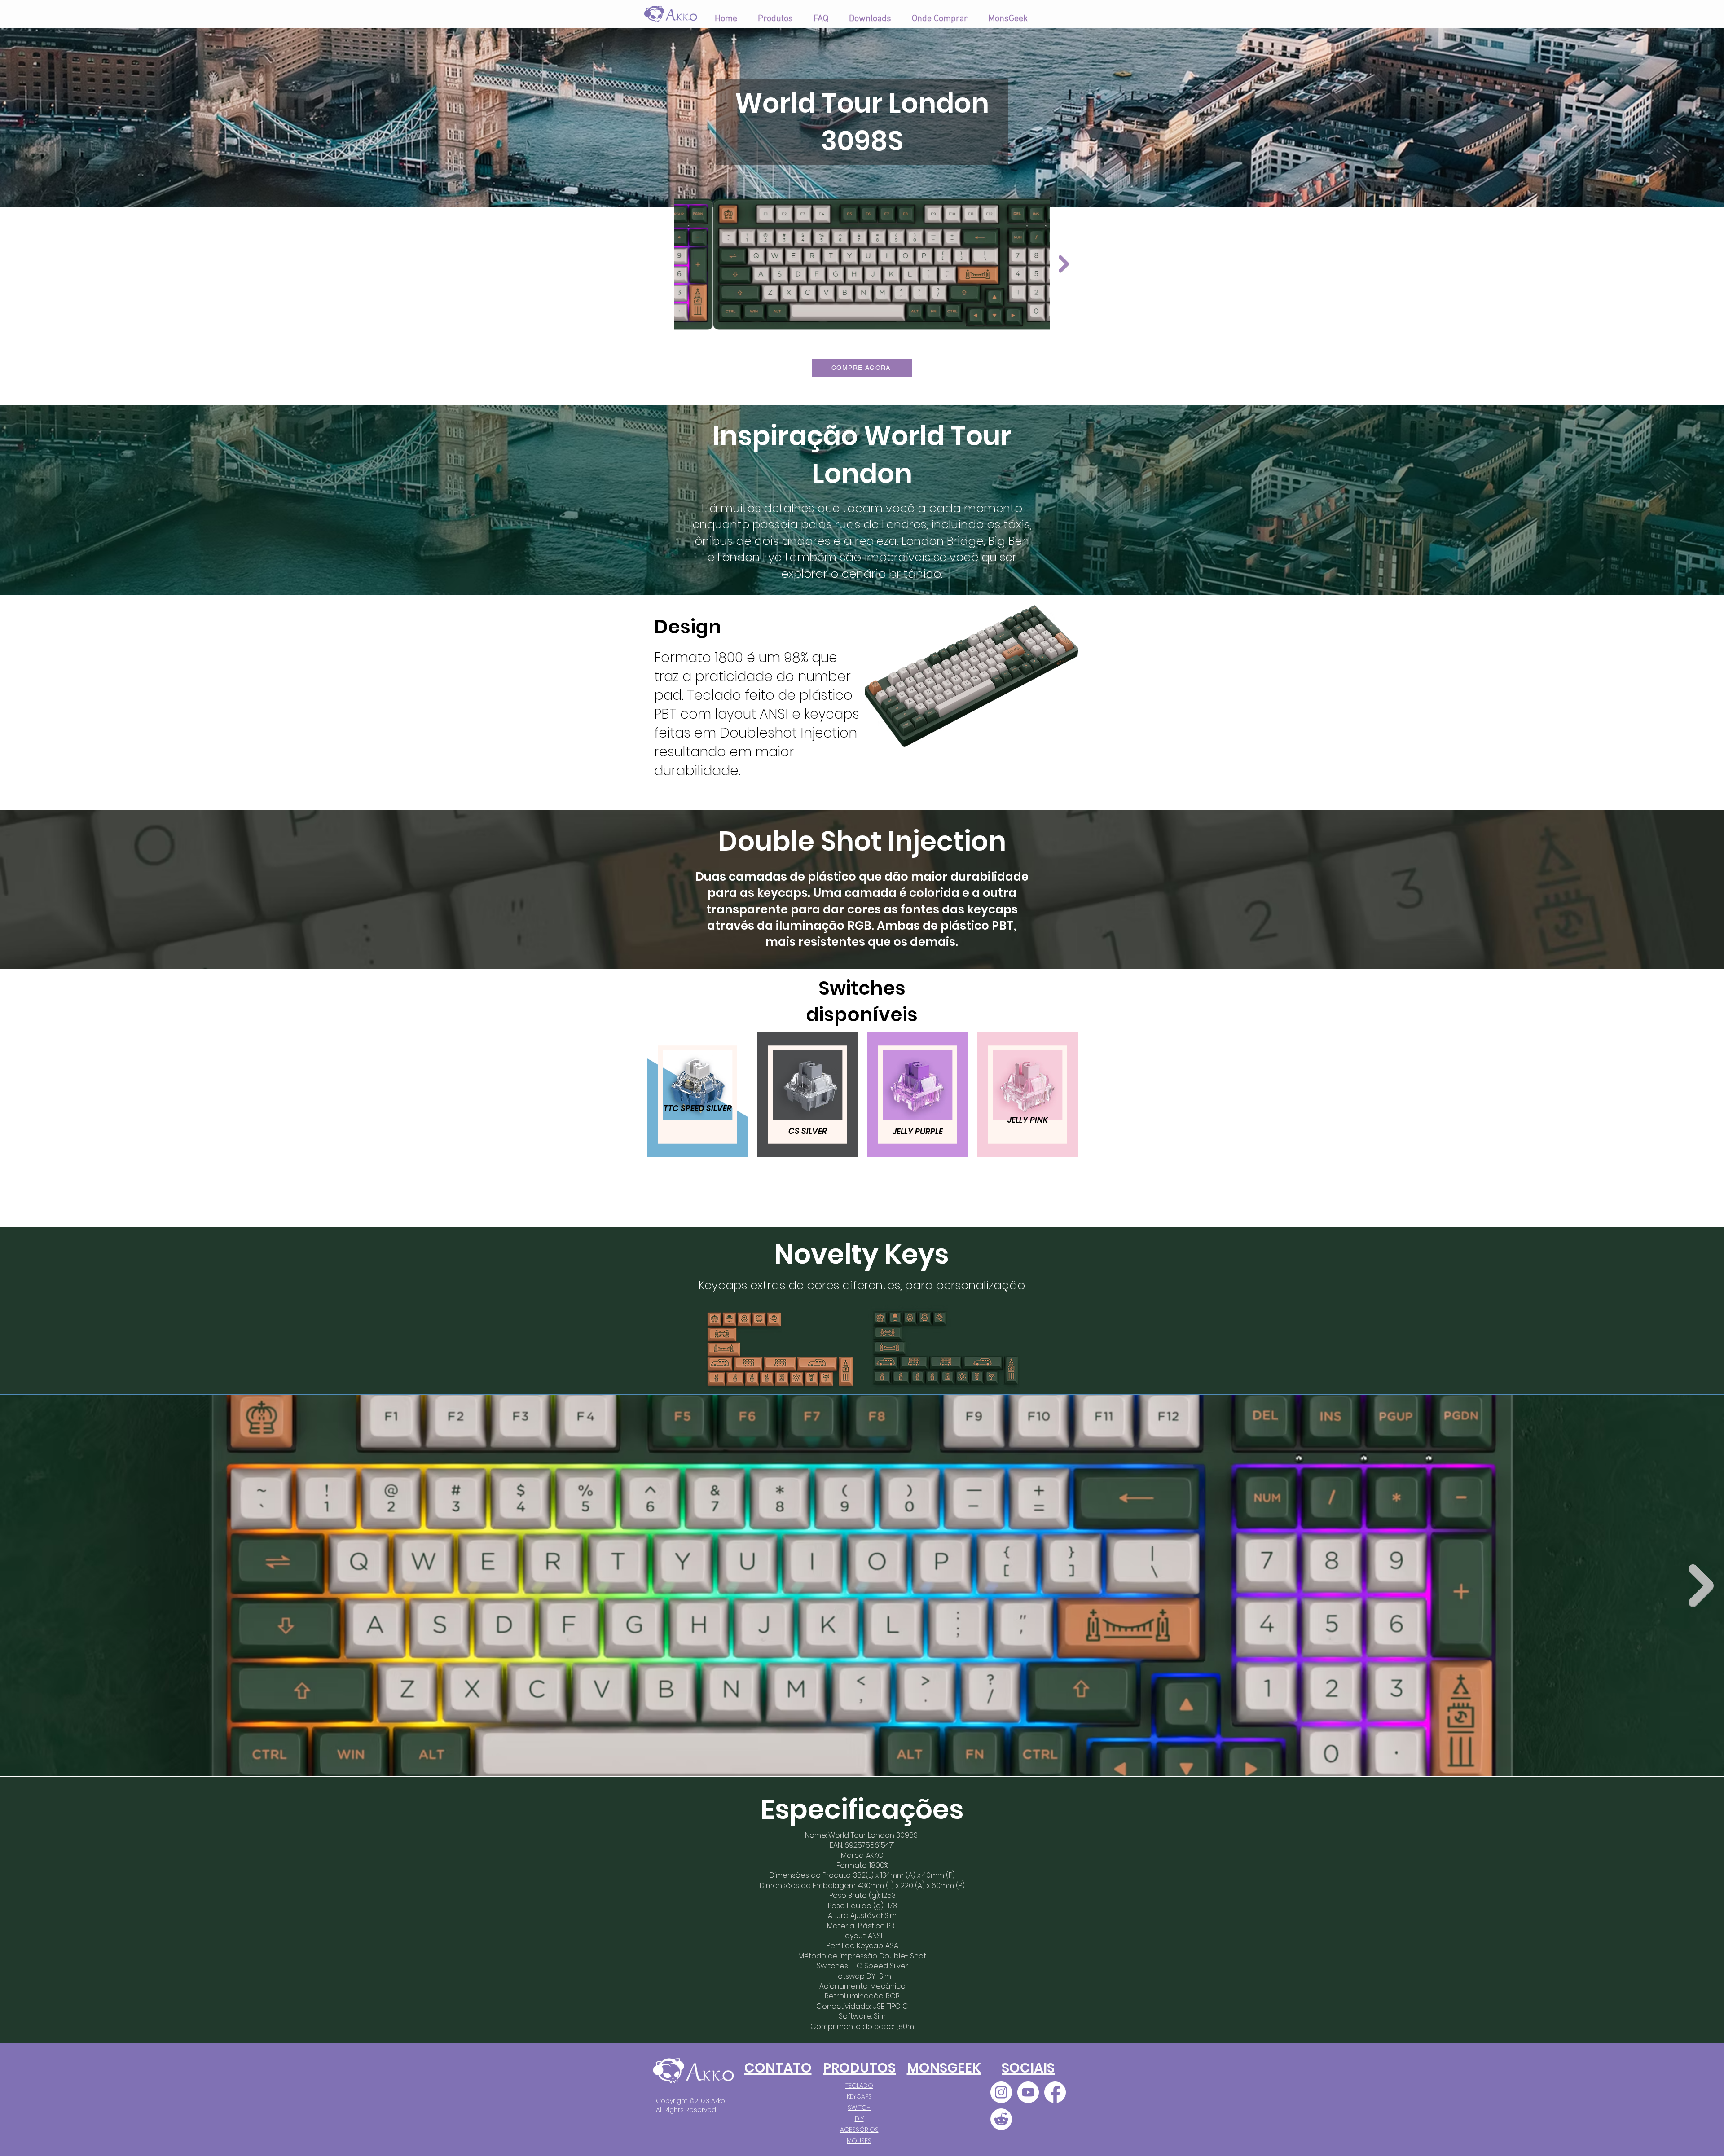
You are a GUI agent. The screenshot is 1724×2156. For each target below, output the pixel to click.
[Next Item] (1701, 1585)
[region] (697, 1114)
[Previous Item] (660, 264)
